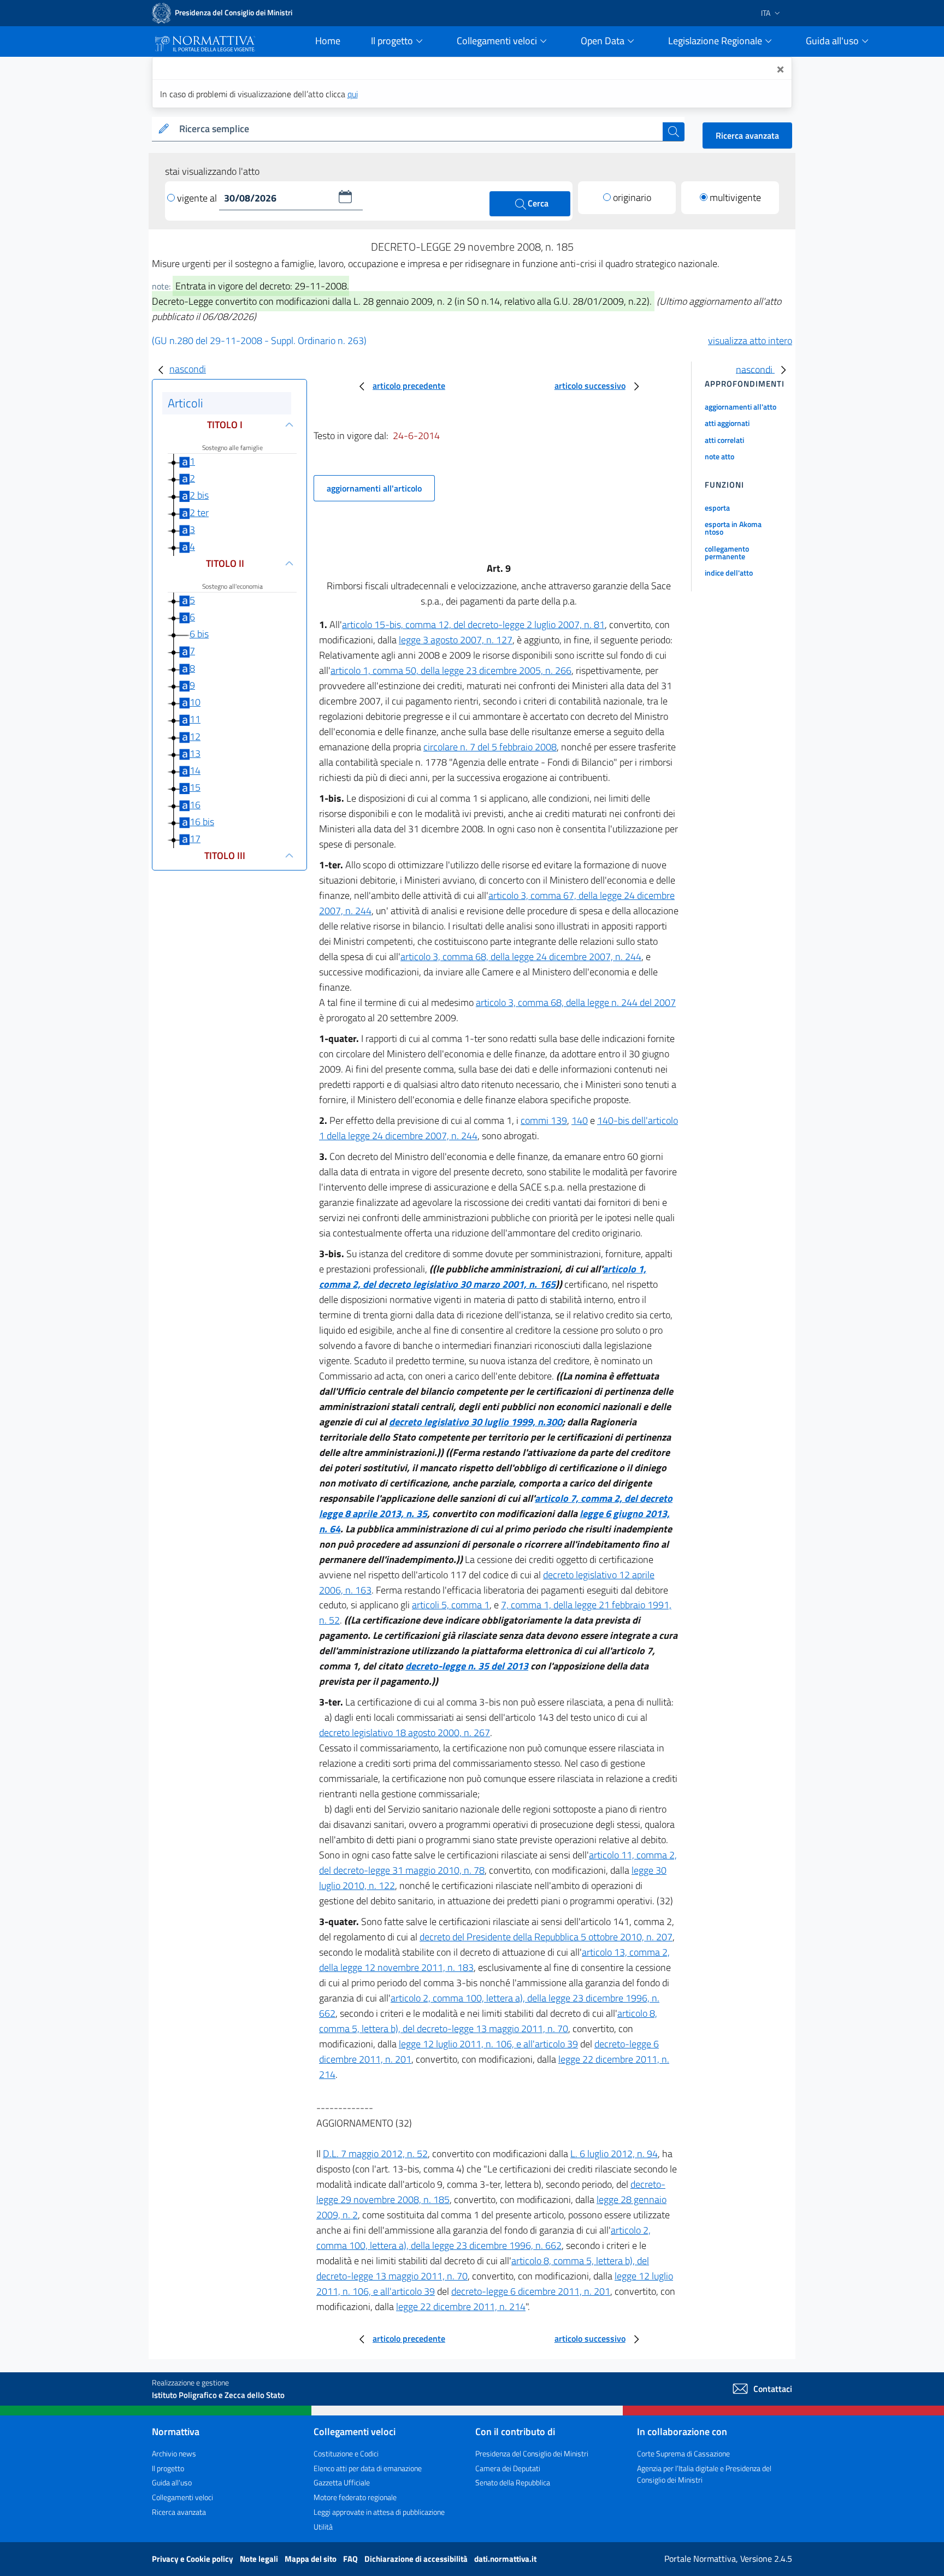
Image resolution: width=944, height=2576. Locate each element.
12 (195, 736)
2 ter (199, 513)
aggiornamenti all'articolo (374, 488)
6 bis (199, 634)
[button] (345, 197)
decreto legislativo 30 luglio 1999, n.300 (476, 1422)
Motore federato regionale (355, 2497)
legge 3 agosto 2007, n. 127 (456, 640)
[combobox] (419, 129)
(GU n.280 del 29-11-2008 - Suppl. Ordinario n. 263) (259, 340)
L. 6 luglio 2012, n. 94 (614, 2154)
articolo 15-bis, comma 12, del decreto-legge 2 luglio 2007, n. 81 (473, 624)
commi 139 (544, 1120)
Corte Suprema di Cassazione (683, 2453)
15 (195, 787)
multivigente (735, 197)
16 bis (202, 822)
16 (195, 805)
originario (632, 197)
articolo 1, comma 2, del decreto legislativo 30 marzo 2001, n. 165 (483, 1277)
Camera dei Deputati (508, 2468)
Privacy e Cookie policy (193, 2559)
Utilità (323, 2527)
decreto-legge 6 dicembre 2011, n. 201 (531, 2291)
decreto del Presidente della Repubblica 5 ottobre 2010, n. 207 (546, 1937)
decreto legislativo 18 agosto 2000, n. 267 (405, 1733)
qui (353, 94)
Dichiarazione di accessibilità (417, 2559)
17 (195, 839)
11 (195, 719)
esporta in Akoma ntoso (733, 528)
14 (195, 770)
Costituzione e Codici (346, 2453)
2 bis (199, 495)
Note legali (260, 2559)
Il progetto (168, 2468)
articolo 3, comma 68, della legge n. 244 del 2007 (576, 1002)
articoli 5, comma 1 (451, 1605)
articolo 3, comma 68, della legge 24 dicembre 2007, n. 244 (521, 957)
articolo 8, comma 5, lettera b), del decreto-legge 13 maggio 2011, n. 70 (488, 2021)
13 (195, 753)
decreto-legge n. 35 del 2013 (467, 1666)
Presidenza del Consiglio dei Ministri (532, 2453)
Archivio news (174, 2453)
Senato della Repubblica (513, 2482)
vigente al (198, 198)
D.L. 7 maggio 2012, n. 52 (375, 2154)
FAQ (351, 2559)
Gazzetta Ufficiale (342, 2482)
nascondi (188, 369)
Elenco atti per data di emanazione (368, 2468)
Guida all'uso (172, 2482)
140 (580, 1120)
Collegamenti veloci (182, 2497)
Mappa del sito (311, 2559)
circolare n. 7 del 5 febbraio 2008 (490, 747)
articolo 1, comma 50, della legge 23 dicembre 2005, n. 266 (451, 670)
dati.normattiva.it (505, 2559)
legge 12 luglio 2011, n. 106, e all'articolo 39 (488, 2044)
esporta (717, 508)
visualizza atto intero (750, 340)
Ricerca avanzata (747, 135)
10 (195, 702)
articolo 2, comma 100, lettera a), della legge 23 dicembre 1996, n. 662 (483, 2238)
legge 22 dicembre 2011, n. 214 (461, 2306)
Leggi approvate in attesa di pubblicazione (379, 2512)
